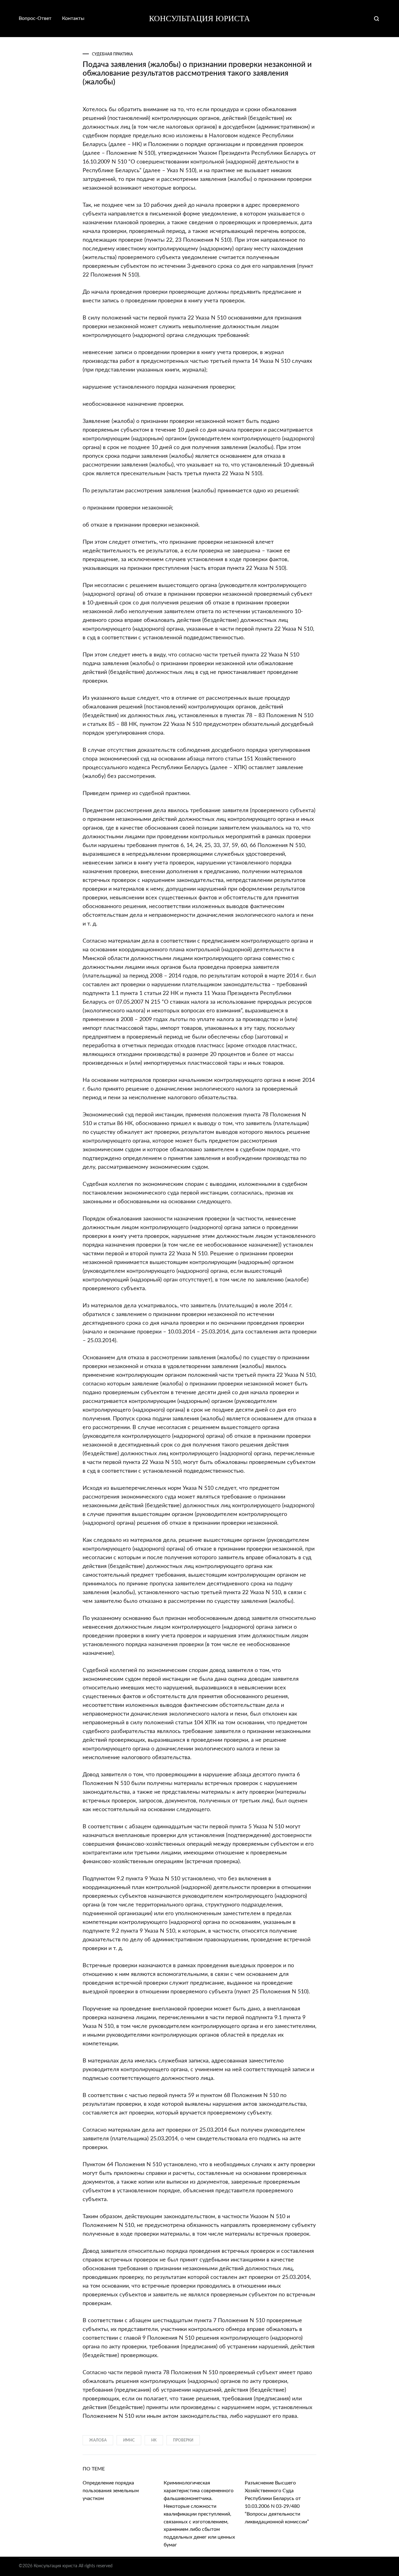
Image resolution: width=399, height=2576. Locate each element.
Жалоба (98, 2440)
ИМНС (129, 2440)
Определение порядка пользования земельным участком (111, 2491)
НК (154, 2440)
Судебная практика (112, 54)
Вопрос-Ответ (35, 18)
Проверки (183, 2440)
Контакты (73, 18)
